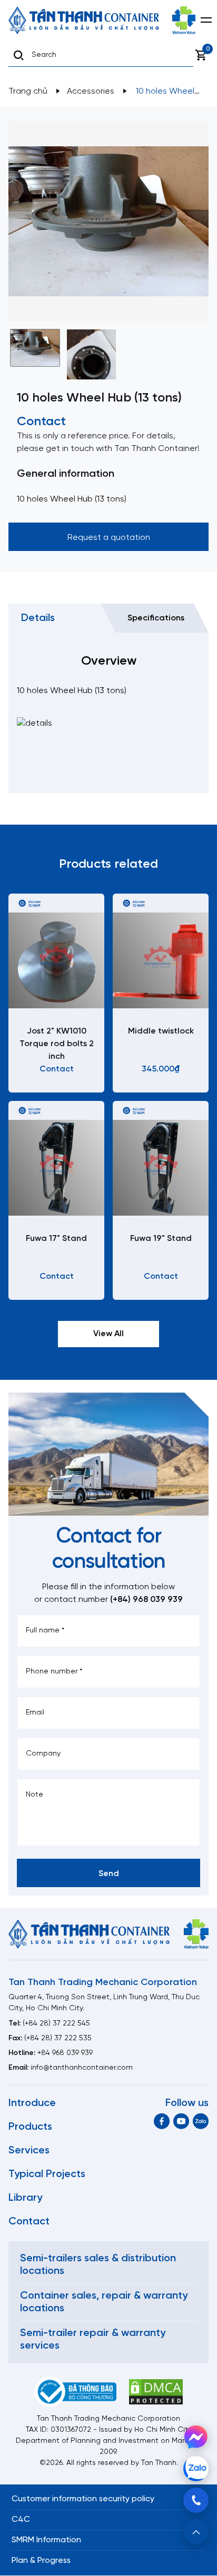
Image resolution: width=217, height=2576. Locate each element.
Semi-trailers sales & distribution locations (98, 2265)
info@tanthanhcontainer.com (82, 2068)
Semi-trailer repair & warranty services (93, 2339)
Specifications (156, 618)
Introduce (32, 2103)
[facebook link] (162, 2121)
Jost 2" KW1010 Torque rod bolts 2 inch (57, 1044)
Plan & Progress (41, 2560)
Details (38, 618)
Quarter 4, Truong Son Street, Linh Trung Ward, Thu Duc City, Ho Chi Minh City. (104, 2003)
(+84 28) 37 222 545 (56, 2024)
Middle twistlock (161, 1031)
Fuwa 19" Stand (161, 1239)
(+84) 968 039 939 (146, 1600)
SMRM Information (46, 2540)
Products (30, 2127)
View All (108, 1334)
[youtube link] (181, 2121)
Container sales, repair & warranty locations (104, 2302)
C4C (21, 2519)
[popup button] (196, 2532)
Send (109, 1874)
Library (25, 2198)
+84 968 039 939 (65, 2053)
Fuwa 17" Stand (56, 1239)
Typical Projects (47, 2174)
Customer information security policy (83, 2499)
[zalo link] (201, 2121)
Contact (29, 2222)
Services (29, 2151)
